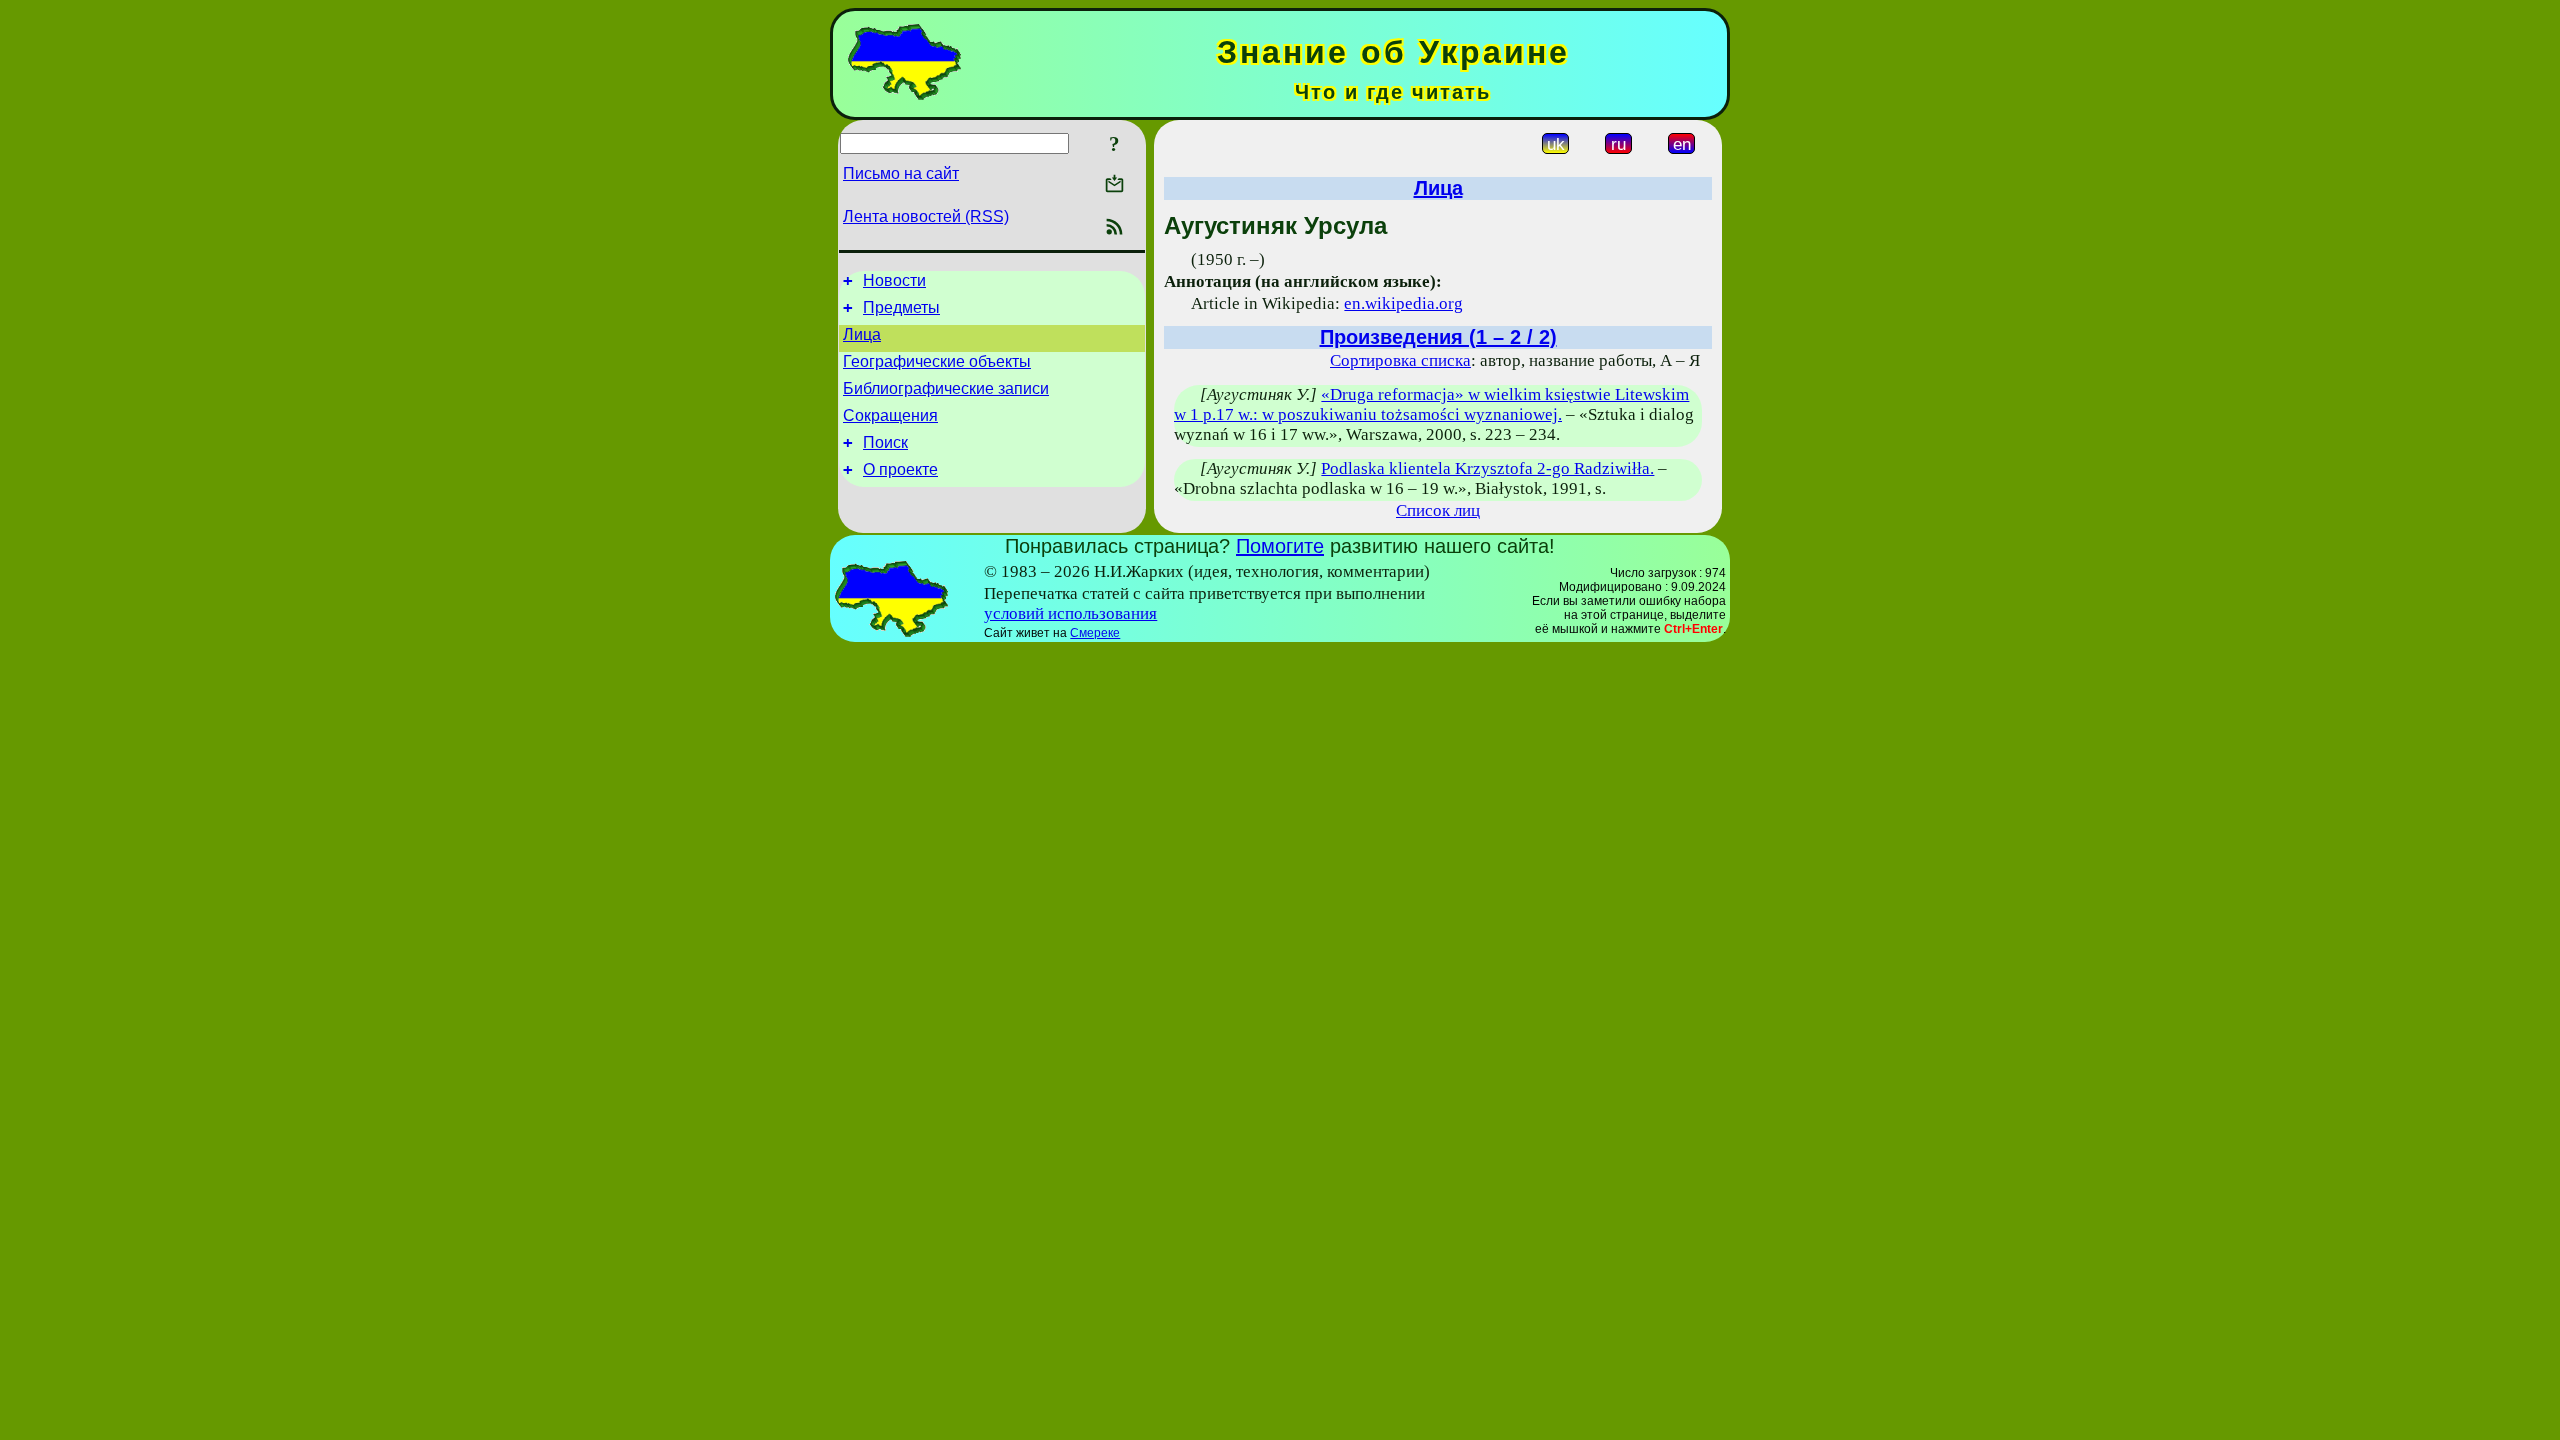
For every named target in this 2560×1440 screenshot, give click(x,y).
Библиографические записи (946, 388)
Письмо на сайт (901, 173)
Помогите (1280, 546)
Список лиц (1438, 510)
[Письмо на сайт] (1114, 185)
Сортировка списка (1400, 360)
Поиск (885, 442)
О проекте (900, 469)
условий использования (1070, 613)
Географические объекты (937, 361)
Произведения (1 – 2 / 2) (1438, 337)
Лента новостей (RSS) (926, 216)
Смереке (1095, 633)
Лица (862, 334)
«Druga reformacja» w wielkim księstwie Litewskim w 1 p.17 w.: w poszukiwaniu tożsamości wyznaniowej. (1431, 404)
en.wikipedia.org (1403, 303)
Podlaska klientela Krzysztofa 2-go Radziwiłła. (1487, 468)
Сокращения (890, 415)
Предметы (901, 307)
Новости (894, 280)
